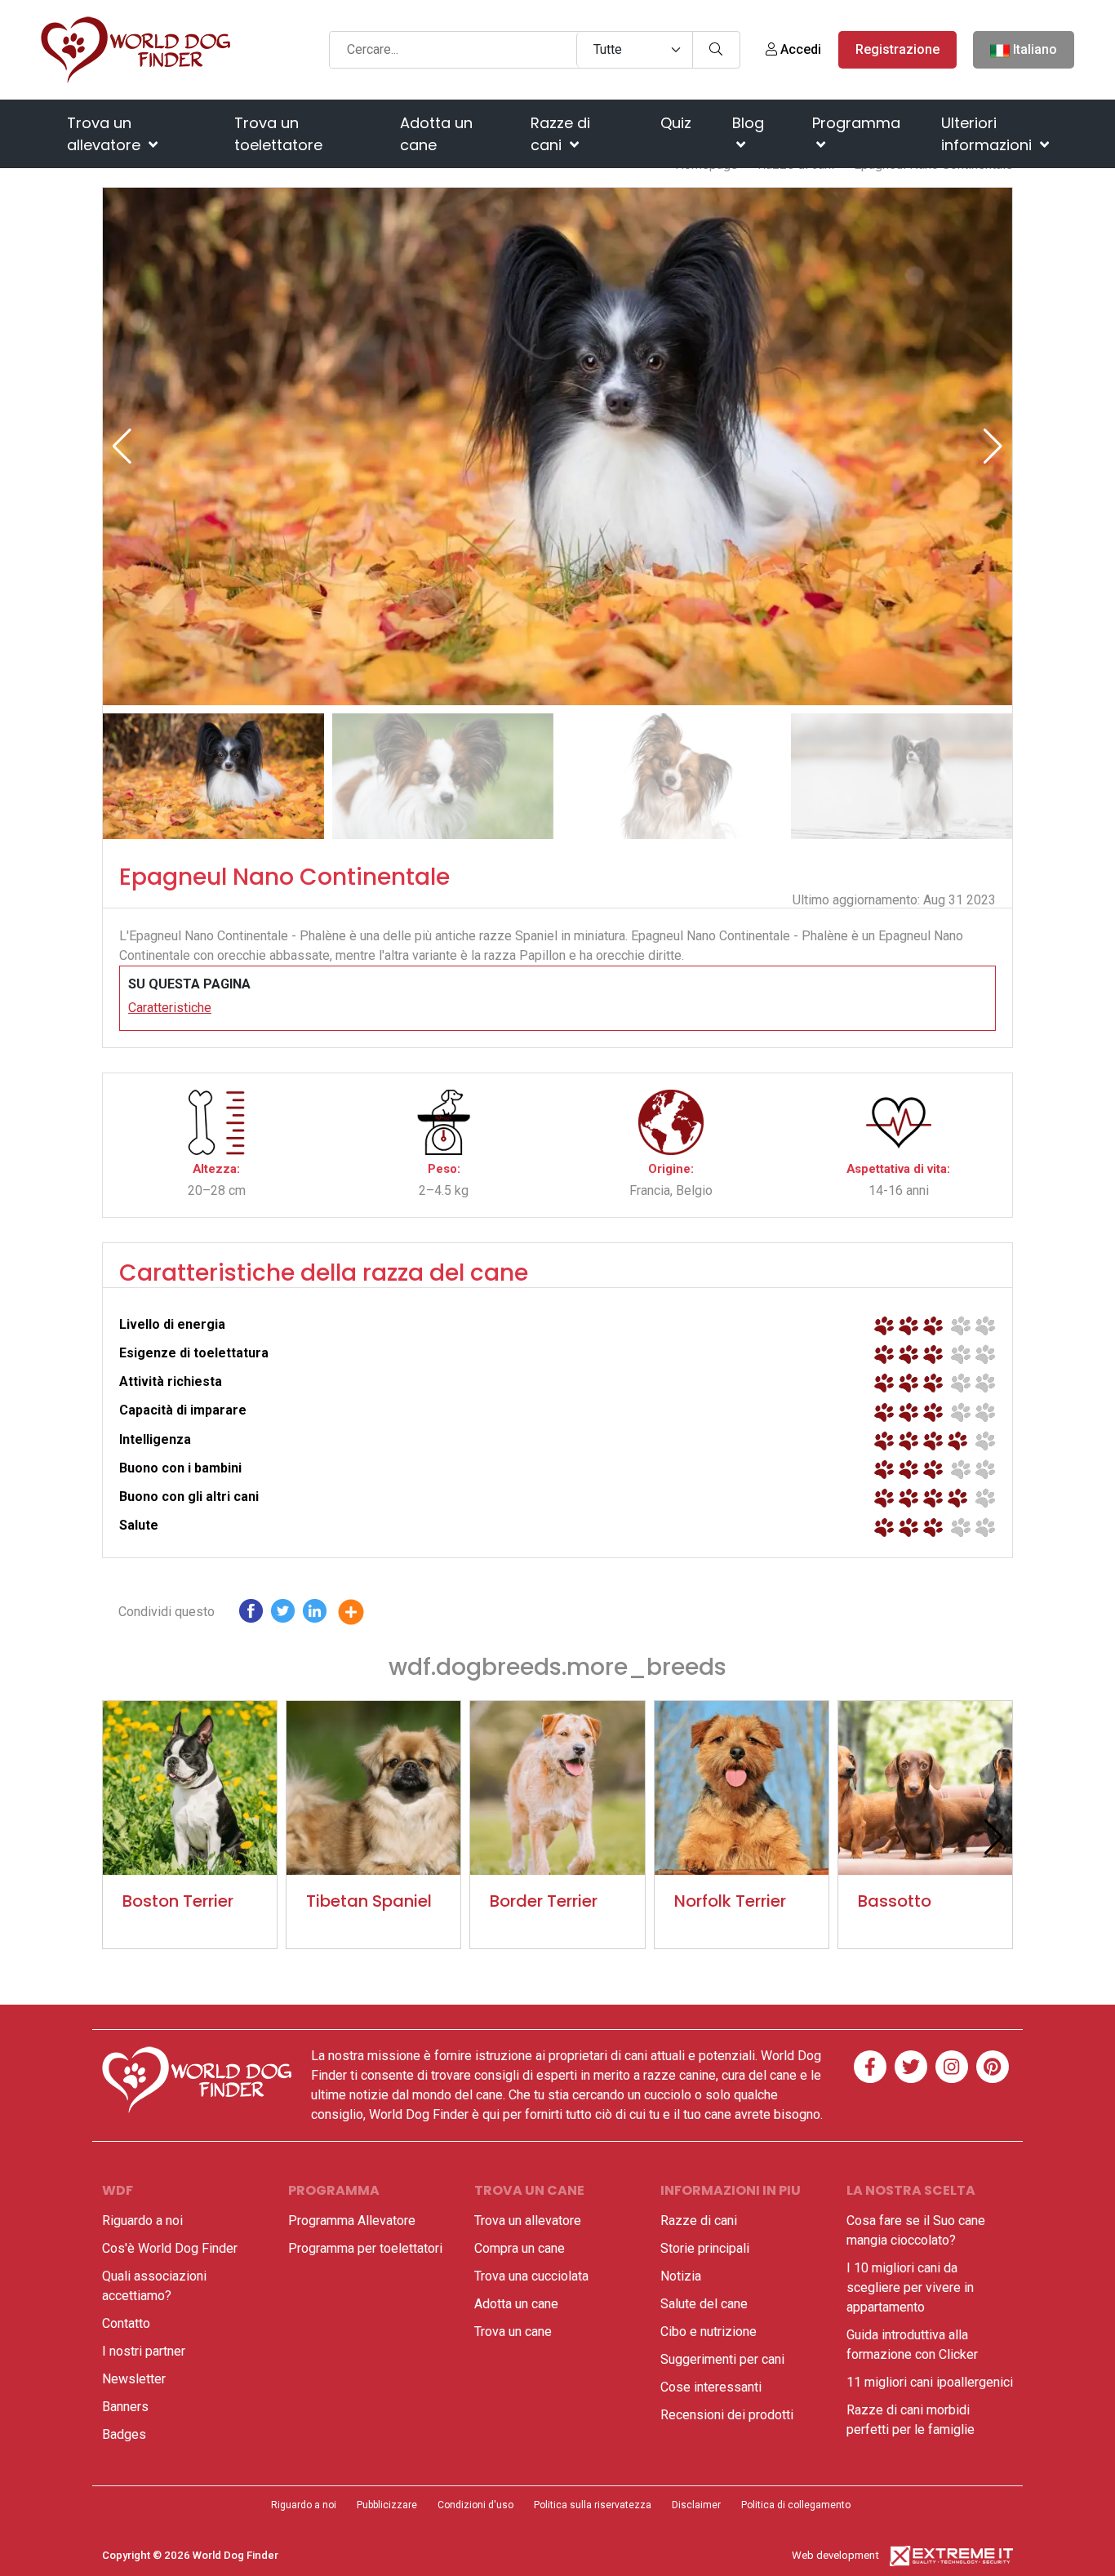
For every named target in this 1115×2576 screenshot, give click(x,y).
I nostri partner (144, 2351)
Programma (856, 123)
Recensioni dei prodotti (727, 2415)
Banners (125, 2407)
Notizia (681, 2276)
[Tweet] (283, 1615)
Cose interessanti (711, 2387)
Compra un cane (520, 2248)
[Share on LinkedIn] (315, 1615)
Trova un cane (513, 2332)
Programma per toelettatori (365, 2248)
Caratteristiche (170, 1008)
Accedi (799, 49)
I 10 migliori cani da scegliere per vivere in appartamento (910, 2287)
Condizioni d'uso (475, 2505)
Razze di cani (560, 134)
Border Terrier (544, 1901)
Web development (835, 2555)
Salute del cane (704, 2304)
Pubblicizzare (387, 2505)
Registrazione (897, 49)
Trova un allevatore (106, 134)
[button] (993, 446)
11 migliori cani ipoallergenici (930, 2382)
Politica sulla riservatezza (593, 2505)
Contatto (126, 2323)
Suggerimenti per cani (722, 2359)
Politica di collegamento (796, 2505)
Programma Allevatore (352, 2221)
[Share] (363, 1615)
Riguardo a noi (142, 2221)
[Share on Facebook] (251, 1615)
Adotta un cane (436, 134)
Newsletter (134, 2379)
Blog (748, 123)
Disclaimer (696, 2505)
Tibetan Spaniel (369, 1901)
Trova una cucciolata (531, 2276)
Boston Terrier (178, 1901)
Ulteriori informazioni (988, 134)
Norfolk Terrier (730, 1901)
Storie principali (705, 2248)
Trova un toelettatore (278, 134)
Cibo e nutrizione (709, 2332)
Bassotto (895, 1901)
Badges (124, 2434)
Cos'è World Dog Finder (170, 2248)
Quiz (676, 123)
